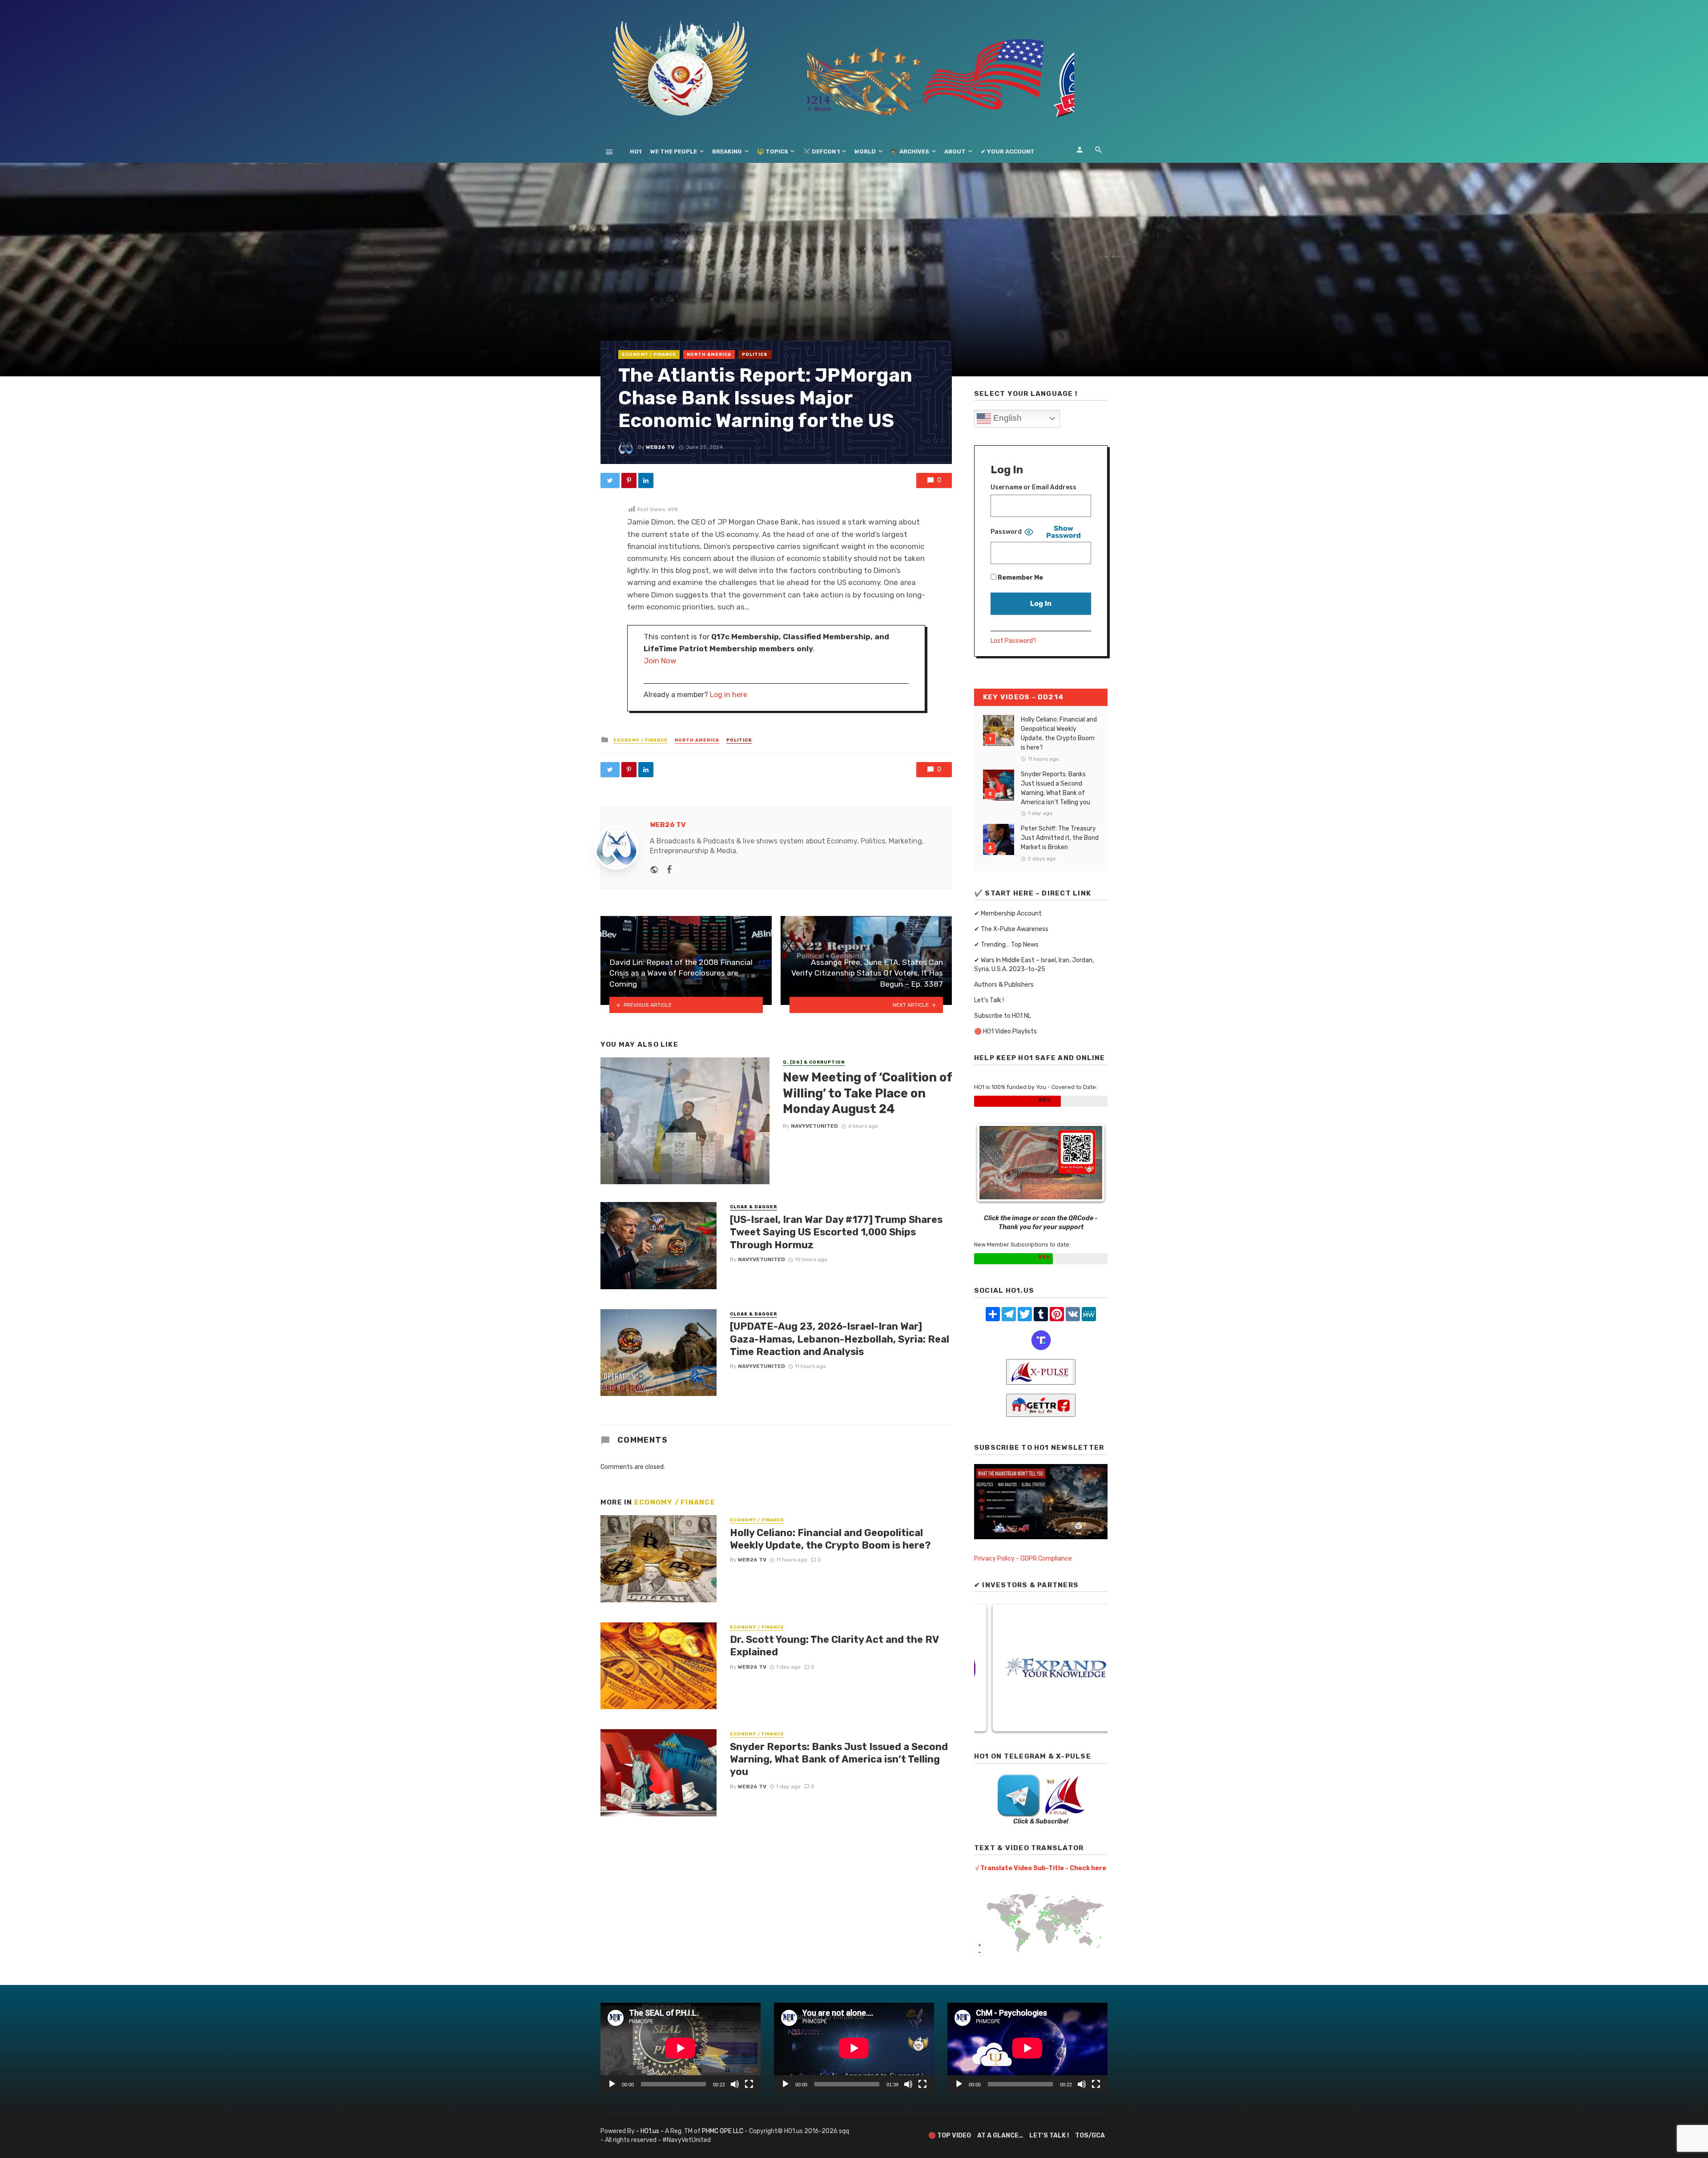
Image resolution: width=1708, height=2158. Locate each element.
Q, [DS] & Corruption (814, 1062)
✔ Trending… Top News (1006, 945)
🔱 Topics (773, 151)
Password (1006, 532)
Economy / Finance (649, 355)
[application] (681, 2048)
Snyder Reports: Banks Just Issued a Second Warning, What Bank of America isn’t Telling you (839, 1759)
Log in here (729, 695)
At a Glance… (1000, 2136)
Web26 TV (660, 447)
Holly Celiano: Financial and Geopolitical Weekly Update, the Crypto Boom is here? (830, 1539)
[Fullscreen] (749, 2084)
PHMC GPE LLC (723, 2131)
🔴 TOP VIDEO (950, 2136)
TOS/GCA (1090, 2136)
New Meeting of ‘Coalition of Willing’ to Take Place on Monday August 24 (867, 1093)
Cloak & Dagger (753, 1207)
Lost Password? (1013, 641)
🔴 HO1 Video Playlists (1005, 1031)
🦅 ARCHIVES (910, 151)
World (865, 151)
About (955, 151)
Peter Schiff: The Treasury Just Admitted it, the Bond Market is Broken (1060, 838)
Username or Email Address (1033, 487)
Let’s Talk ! (989, 1000)
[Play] (612, 2084)
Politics (755, 355)
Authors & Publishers (1004, 985)
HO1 (636, 151)
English (1006, 418)
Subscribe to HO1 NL (1003, 1016)
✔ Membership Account (1008, 914)
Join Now (660, 661)
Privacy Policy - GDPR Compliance (1023, 1559)
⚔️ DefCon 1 (822, 151)
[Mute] (735, 2084)
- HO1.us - (651, 2131)
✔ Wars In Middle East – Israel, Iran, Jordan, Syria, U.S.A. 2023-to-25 (1034, 965)
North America (709, 355)
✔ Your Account (1008, 151)
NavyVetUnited (814, 1126)
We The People (674, 151)
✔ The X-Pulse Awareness (1011, 929)
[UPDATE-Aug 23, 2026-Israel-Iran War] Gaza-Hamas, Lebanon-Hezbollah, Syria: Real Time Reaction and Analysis (840, 1339)
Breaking (727, 151)
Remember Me (1020, 578)
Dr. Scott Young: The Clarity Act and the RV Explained (834, 1646)
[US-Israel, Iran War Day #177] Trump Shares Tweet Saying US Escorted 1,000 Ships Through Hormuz (836, 1232)
